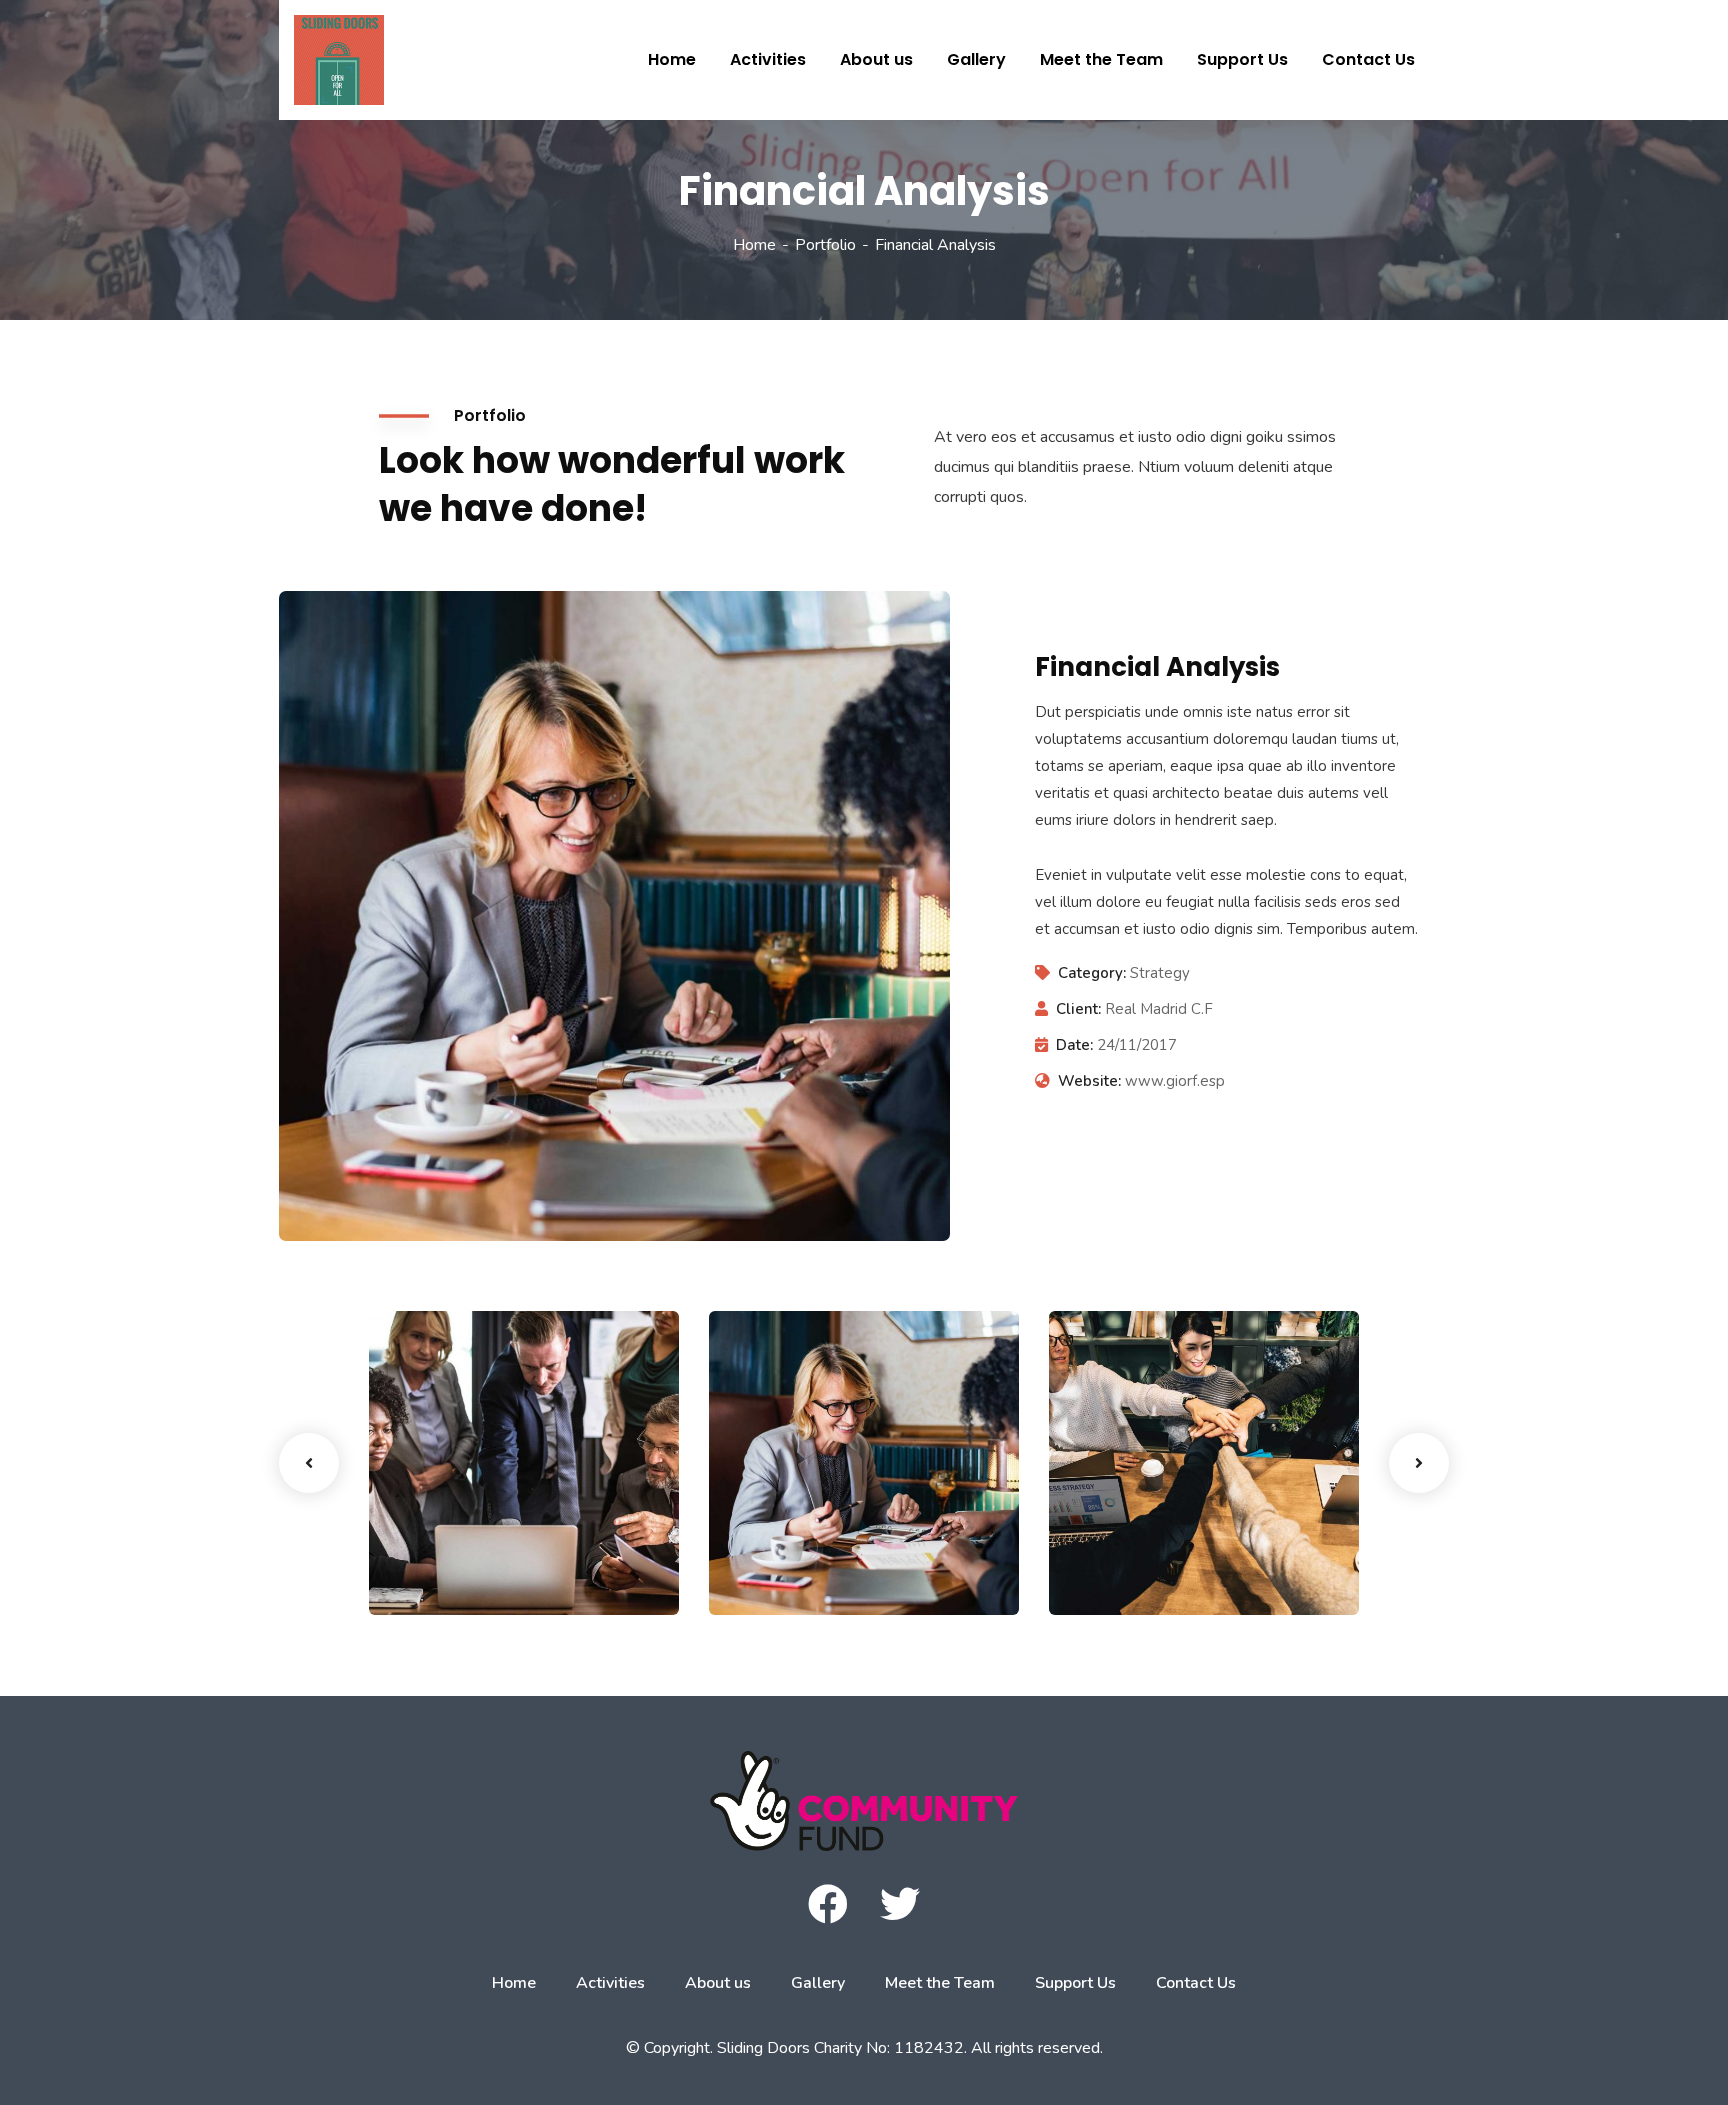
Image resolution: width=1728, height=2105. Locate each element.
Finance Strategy (480, 1543)
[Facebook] (828, 1904)
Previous (309, 1463)
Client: (1078, 1009)
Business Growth (818, 1543)
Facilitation (442, 1574)
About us (718, 1983)
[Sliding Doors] (324, 60)
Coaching (775, 1574)
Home (754, 245)
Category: (1092, 973)
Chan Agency (1142, 1543)
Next (1419, 1463)
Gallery (818, 1983)
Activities (610, 1983)
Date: (1074, 1045)
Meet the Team (940, 1983)
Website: (1089, 1081)
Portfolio (825, 245)
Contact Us (1196, 1983)
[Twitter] (900, 1904)
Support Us (1075, 1983)
